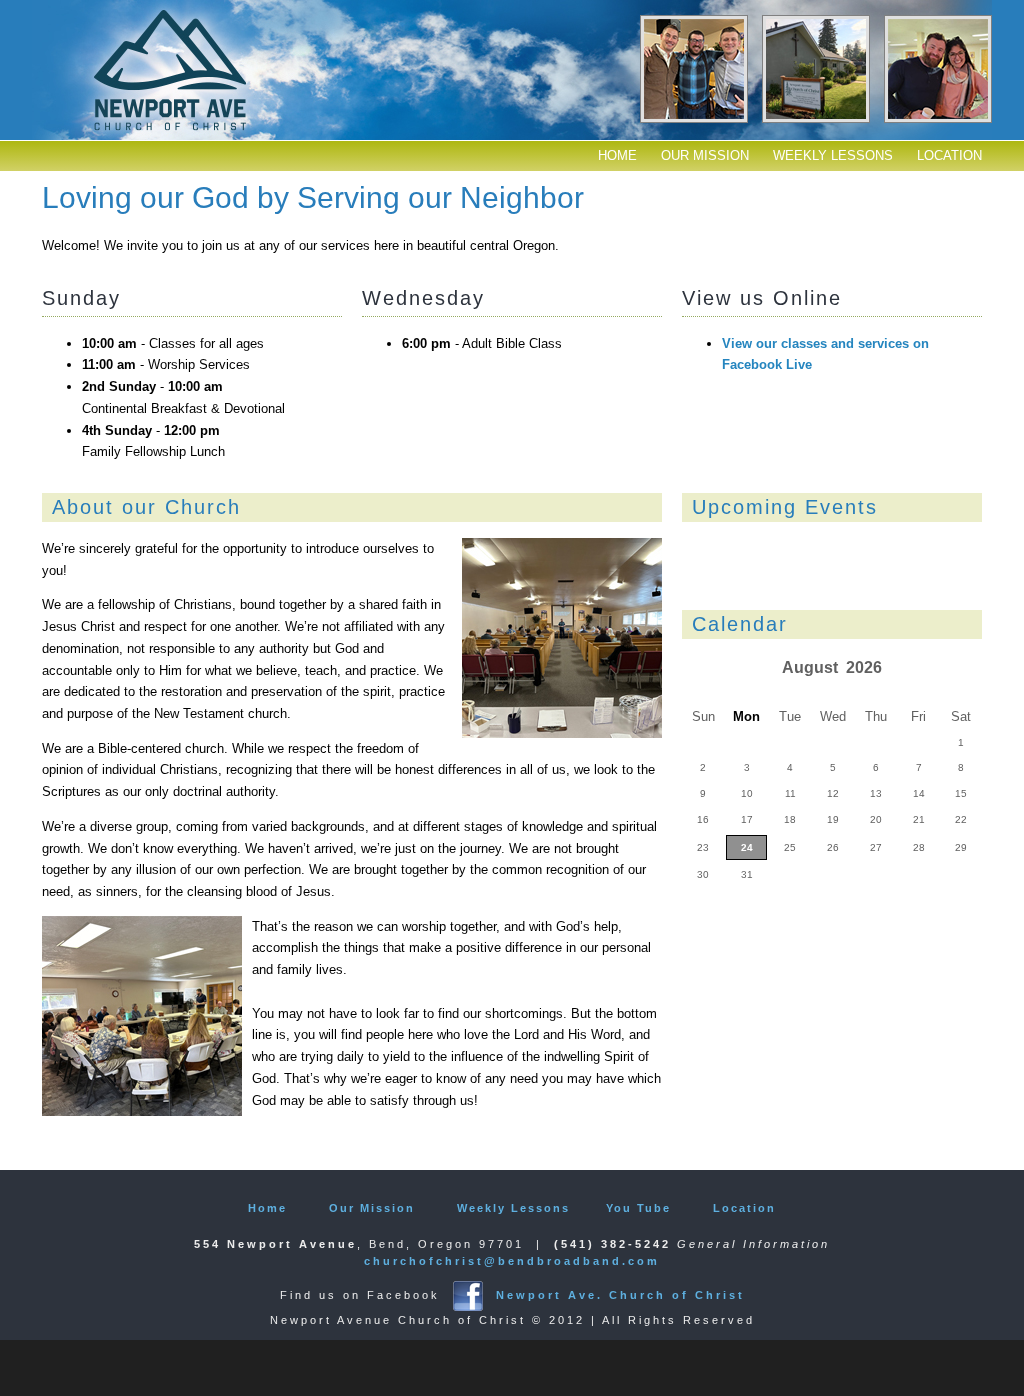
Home (617, 155)
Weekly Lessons (833, 155)
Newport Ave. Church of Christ (620, 1295)
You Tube (638, 1208)
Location (949, 155)
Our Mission (705, 155)
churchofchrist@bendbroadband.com (512, 1261)
